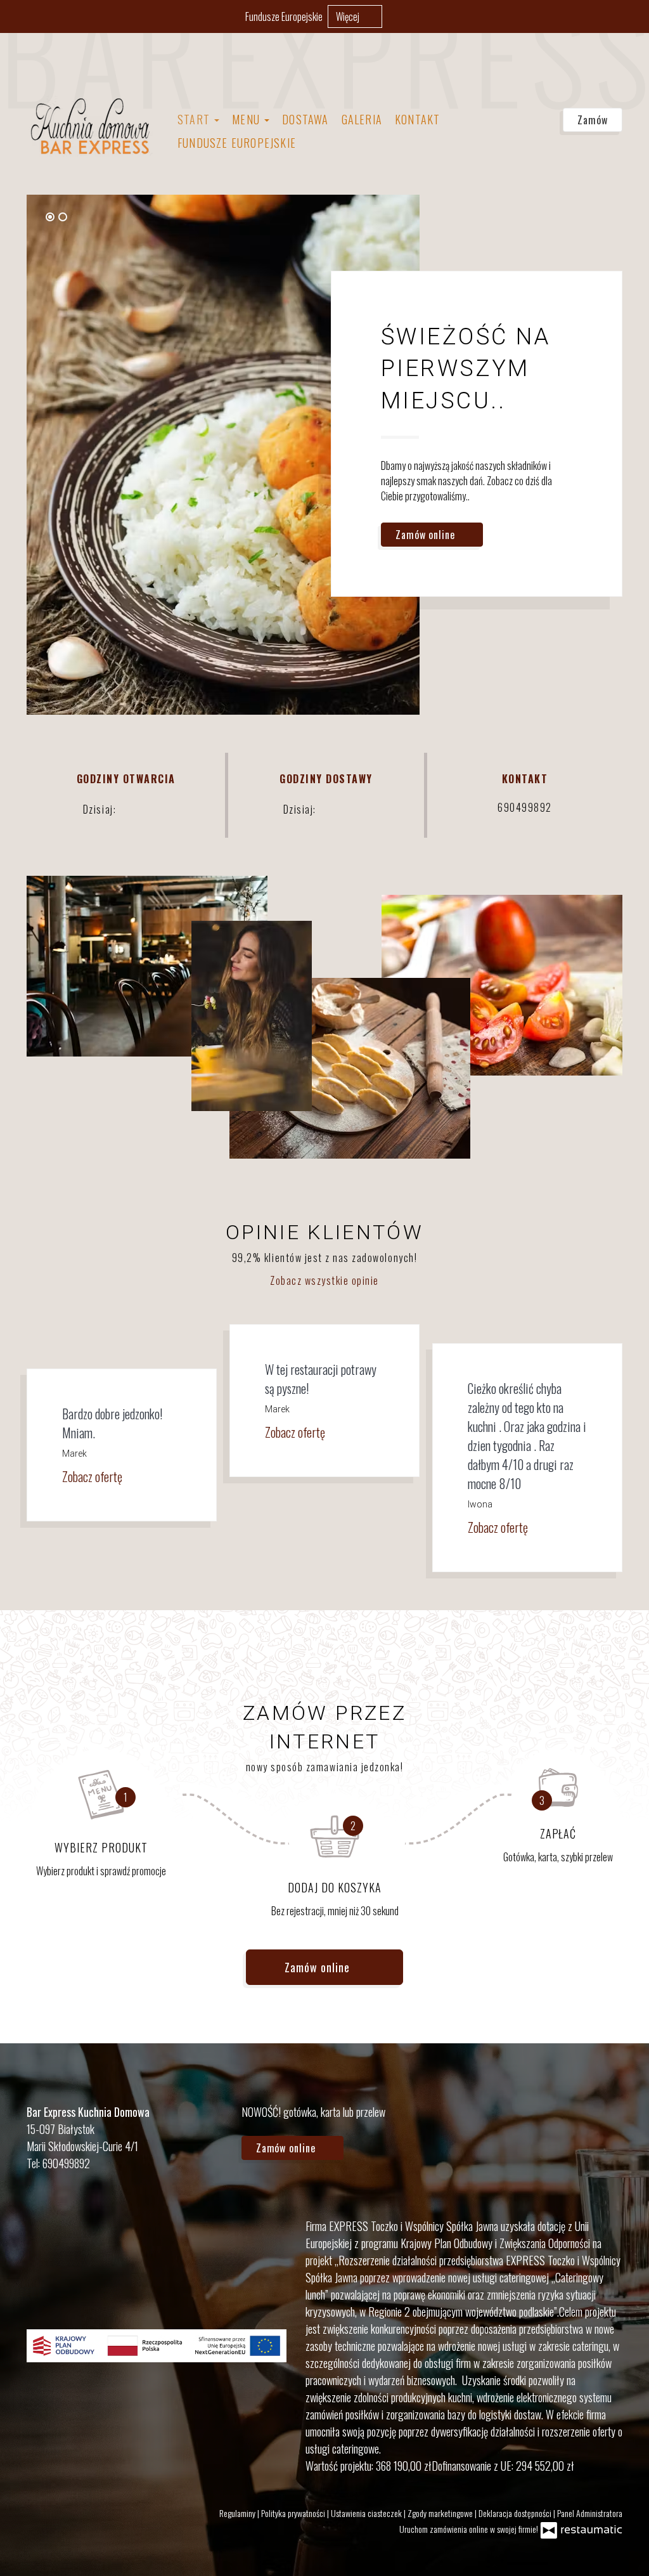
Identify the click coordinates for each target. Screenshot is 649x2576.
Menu (247, 119)
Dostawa (305, 119)
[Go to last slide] (377, 216)
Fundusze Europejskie (284, 16)
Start (195, 119)
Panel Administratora (590, 2513)
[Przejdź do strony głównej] (90, 126)
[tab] (50, 217)
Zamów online (427, 535)
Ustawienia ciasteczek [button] (367, 2513)
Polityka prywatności (294, 2513)
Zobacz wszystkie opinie (324, 1280)
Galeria (362, 119)
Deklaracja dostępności (516, 2513)
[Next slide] (394, 216)
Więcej (349, 16)
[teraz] (138, 809)
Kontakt (417, 119)
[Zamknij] (633, 16)
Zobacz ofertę (93, 1476)
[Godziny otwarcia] (158, 809)
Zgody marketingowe (441, 2513)
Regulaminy (238, 2513)
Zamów (593, 120)
